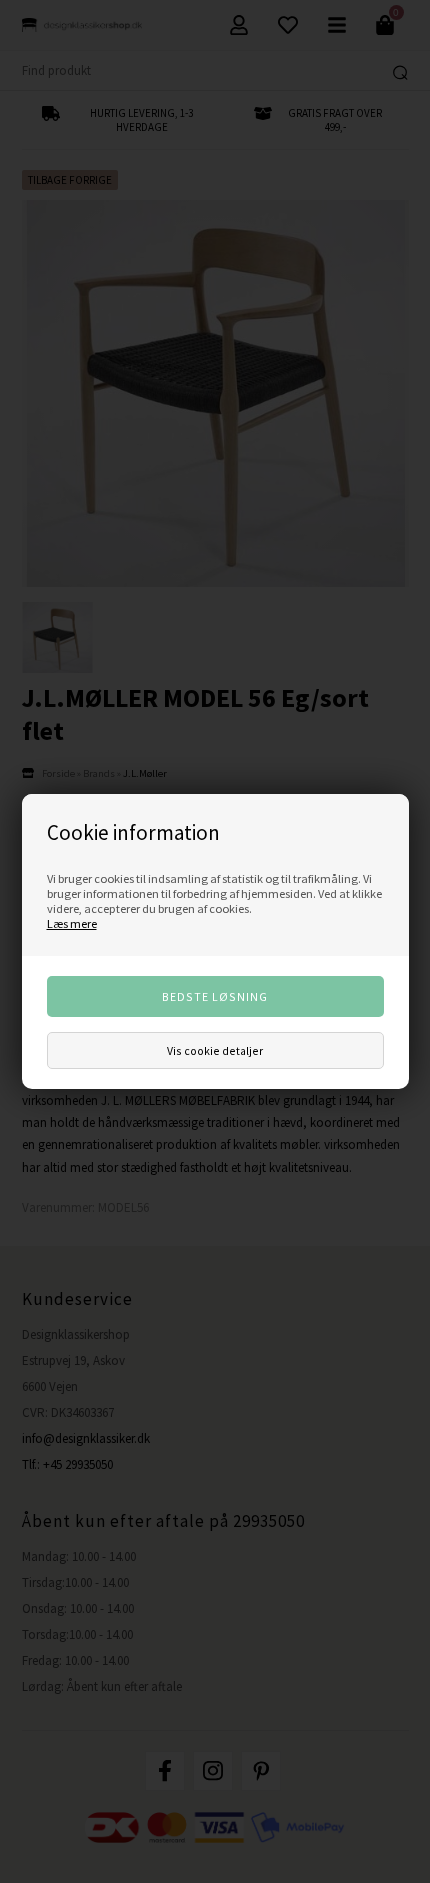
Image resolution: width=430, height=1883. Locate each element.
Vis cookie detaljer (215, 1050)
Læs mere (72, 923)
